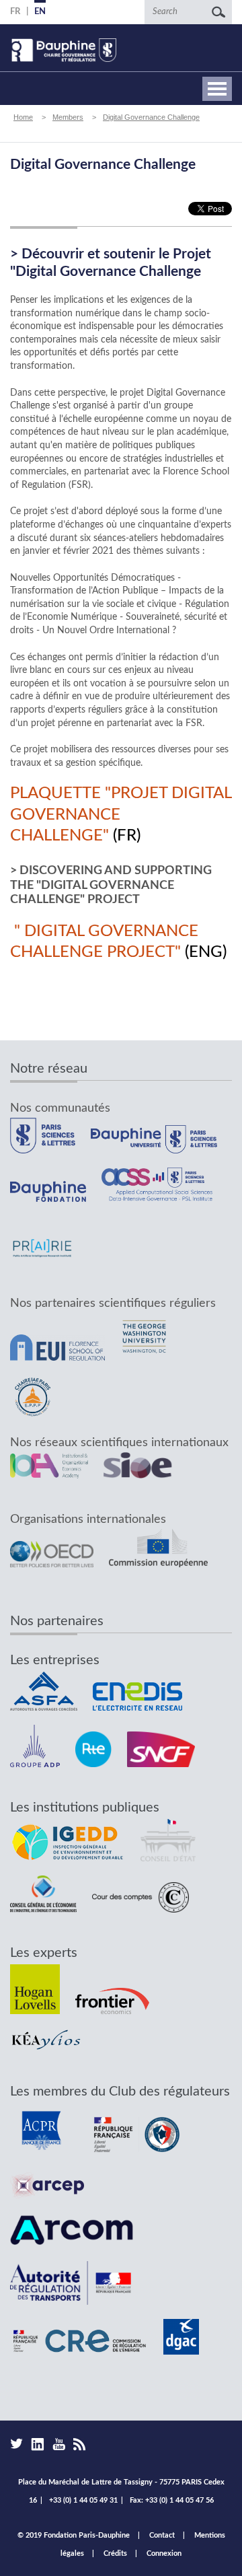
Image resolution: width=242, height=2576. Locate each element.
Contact (162, 2535)
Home (23, 117)
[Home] (63, 50)
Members (68, 117)
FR (15, 12)
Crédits (115, 2553)
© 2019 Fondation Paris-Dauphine (74, 2535)
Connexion (164, 2553)
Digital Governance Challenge (151, 117)
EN (40, 12)
